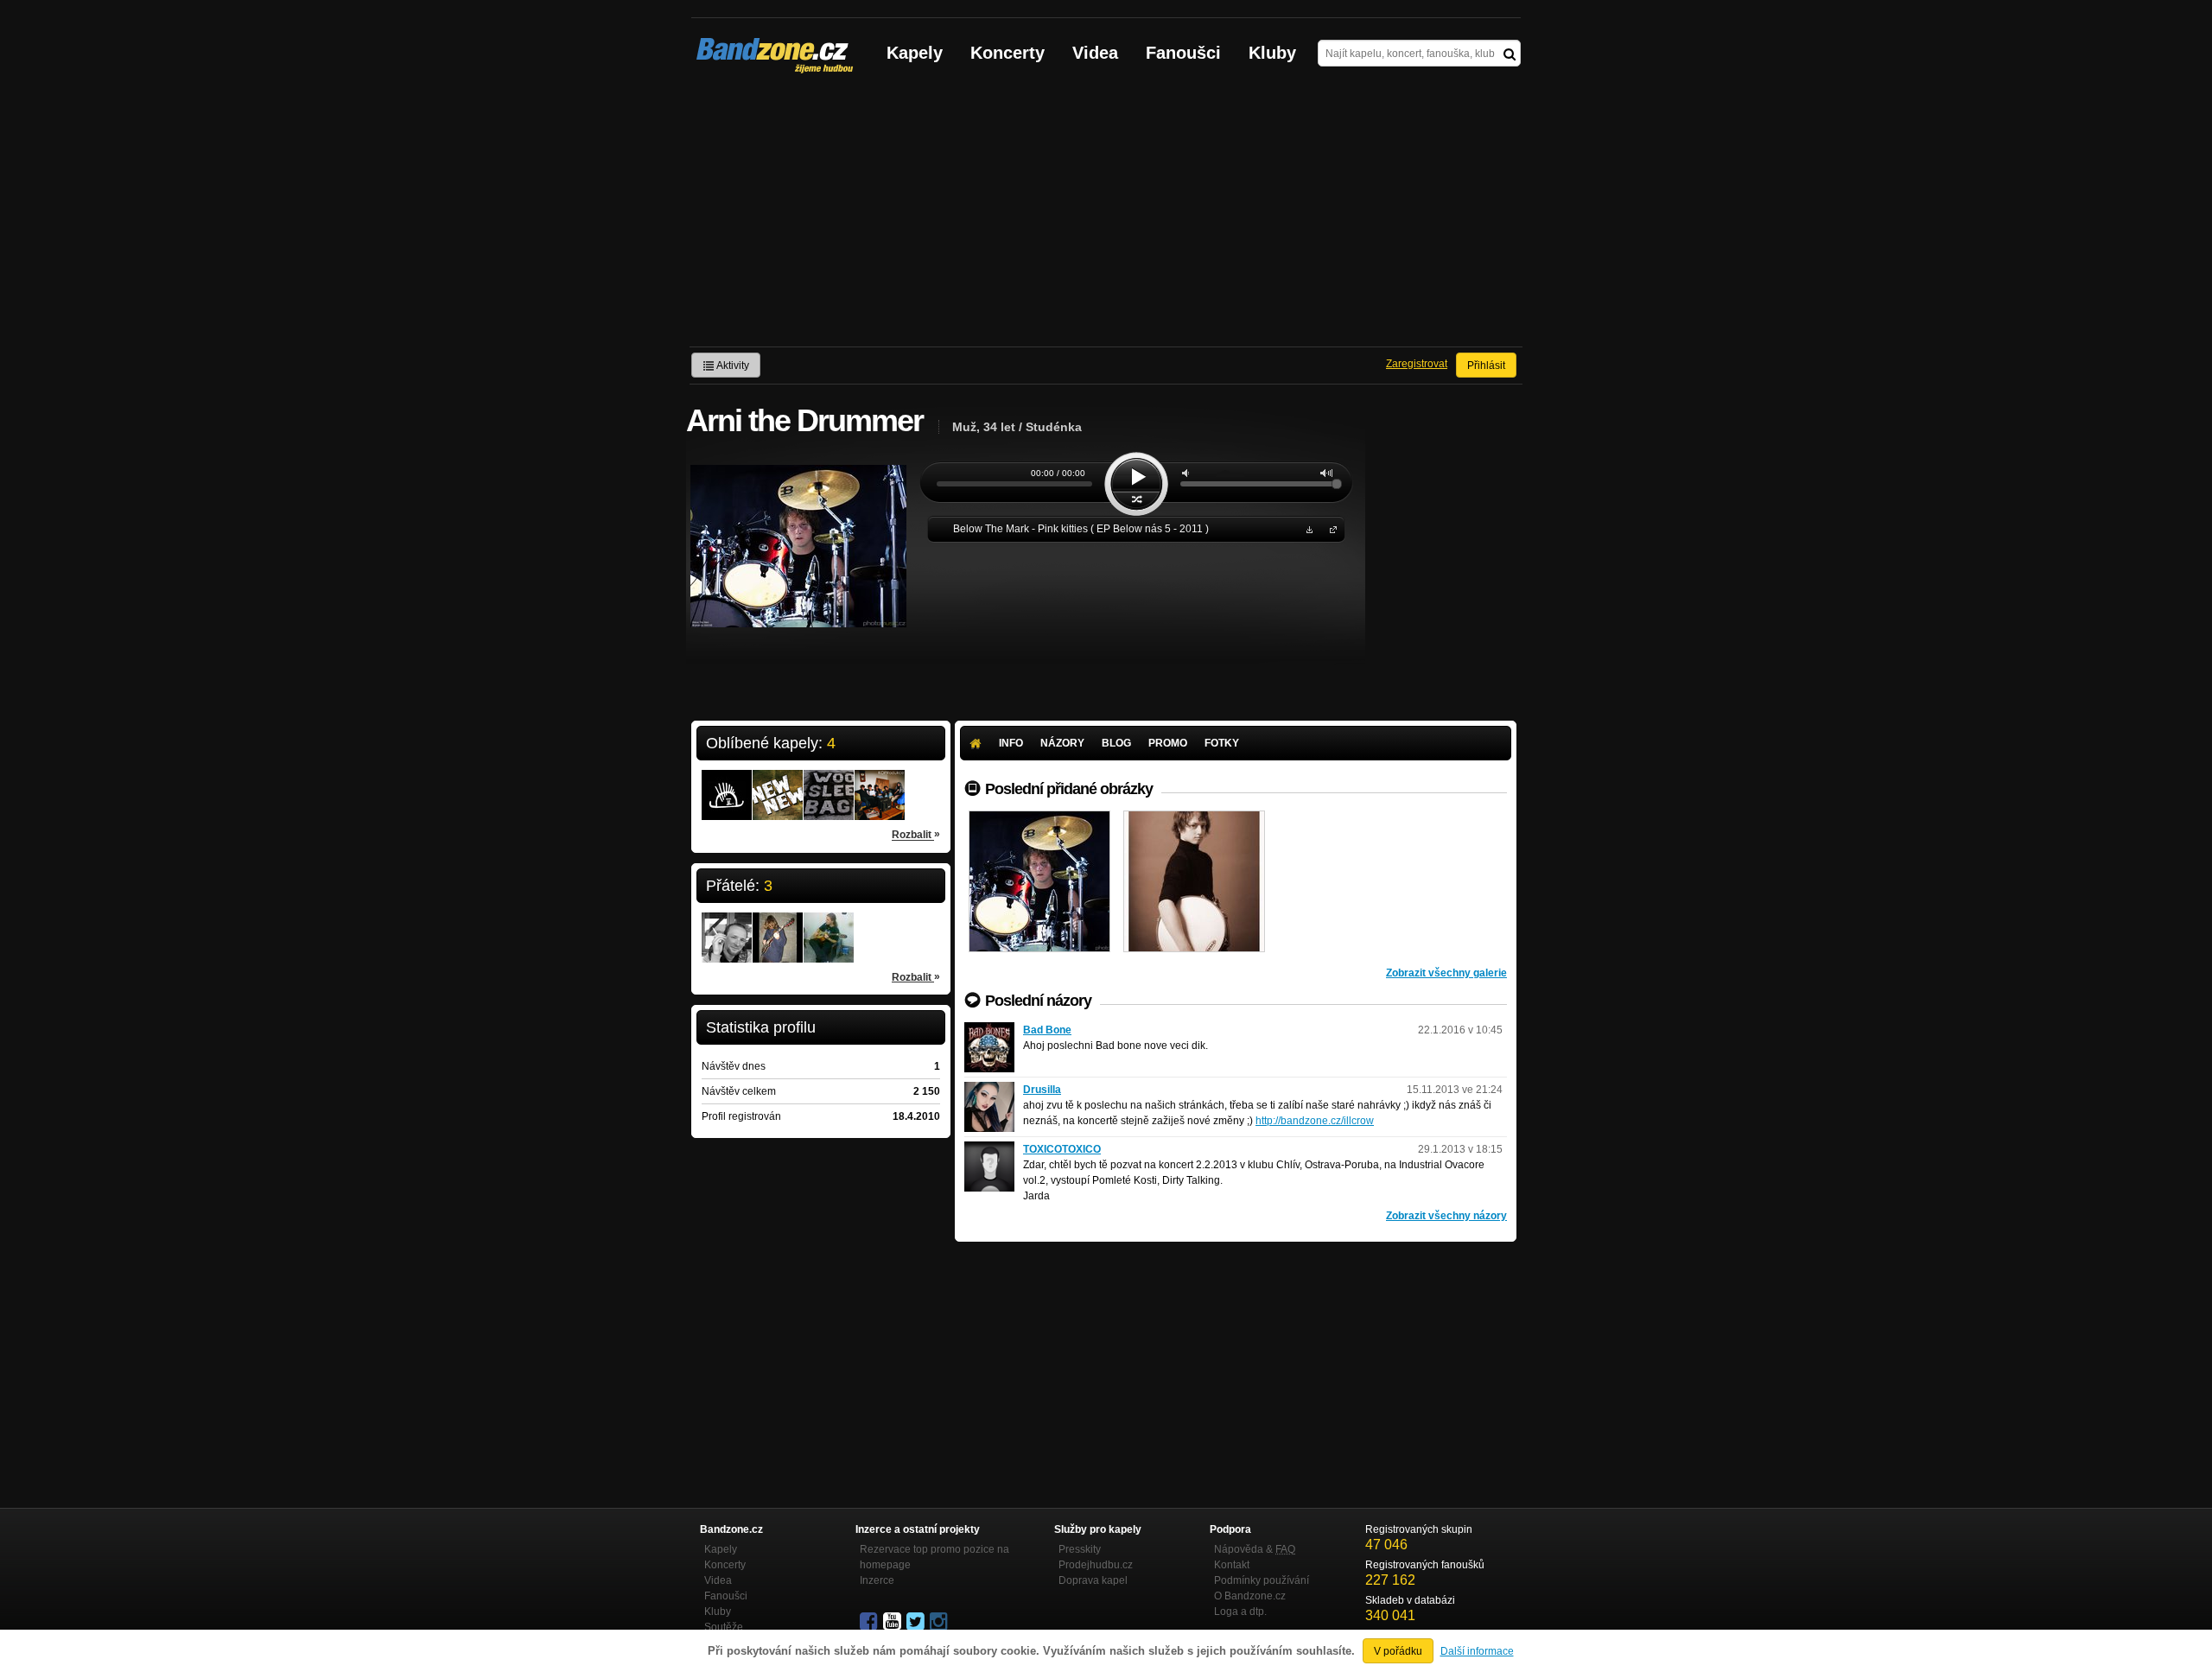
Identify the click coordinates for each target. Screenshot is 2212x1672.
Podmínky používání (1262, 1580)
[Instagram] (940, 1622)
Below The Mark (1330, 528)
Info (1011, 743)
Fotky (1222, 743)
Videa (1095, 53)
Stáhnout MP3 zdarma (1307, 528)
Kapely (915, 53)
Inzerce (877, 1580)
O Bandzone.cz (1250, 1596)
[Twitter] (917, 1622)
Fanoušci (1183, 53)
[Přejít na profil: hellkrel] (778, 926)
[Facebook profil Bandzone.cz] (870, 1622)
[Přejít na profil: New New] (778, 784)
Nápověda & (1255, 1549)
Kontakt (1232, 1565)
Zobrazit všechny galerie (1446, 973)
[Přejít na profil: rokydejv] (727, 926)
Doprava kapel (1093, 1580)
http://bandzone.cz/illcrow (1315, 1121)
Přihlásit (1486, 366)
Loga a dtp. (1240, 1612)
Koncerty (1007, 53)
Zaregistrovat (1417, 364)
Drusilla (1042, 1090)
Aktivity (732, 366)
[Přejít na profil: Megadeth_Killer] (829, 926)
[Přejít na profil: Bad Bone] (989, 1030)
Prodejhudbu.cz (1096, 1565)
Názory (1062, 743)
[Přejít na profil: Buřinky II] (727, 784)
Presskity (1080, 1549)
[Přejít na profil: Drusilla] (989, 1090)
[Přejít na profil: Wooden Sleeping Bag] (829, 784)
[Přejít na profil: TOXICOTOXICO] (989, 1149)
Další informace (1477, 1651)
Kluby (1272, 53)
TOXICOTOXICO (1062, 1149)
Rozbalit (916, 834)
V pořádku (1398, 1651)
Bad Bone (1047, 1030)
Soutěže (724, 1627)
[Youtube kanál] (893, 1622)
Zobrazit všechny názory (1446, 1216)
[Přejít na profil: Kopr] (880, 784)
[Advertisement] (1106, 217)
